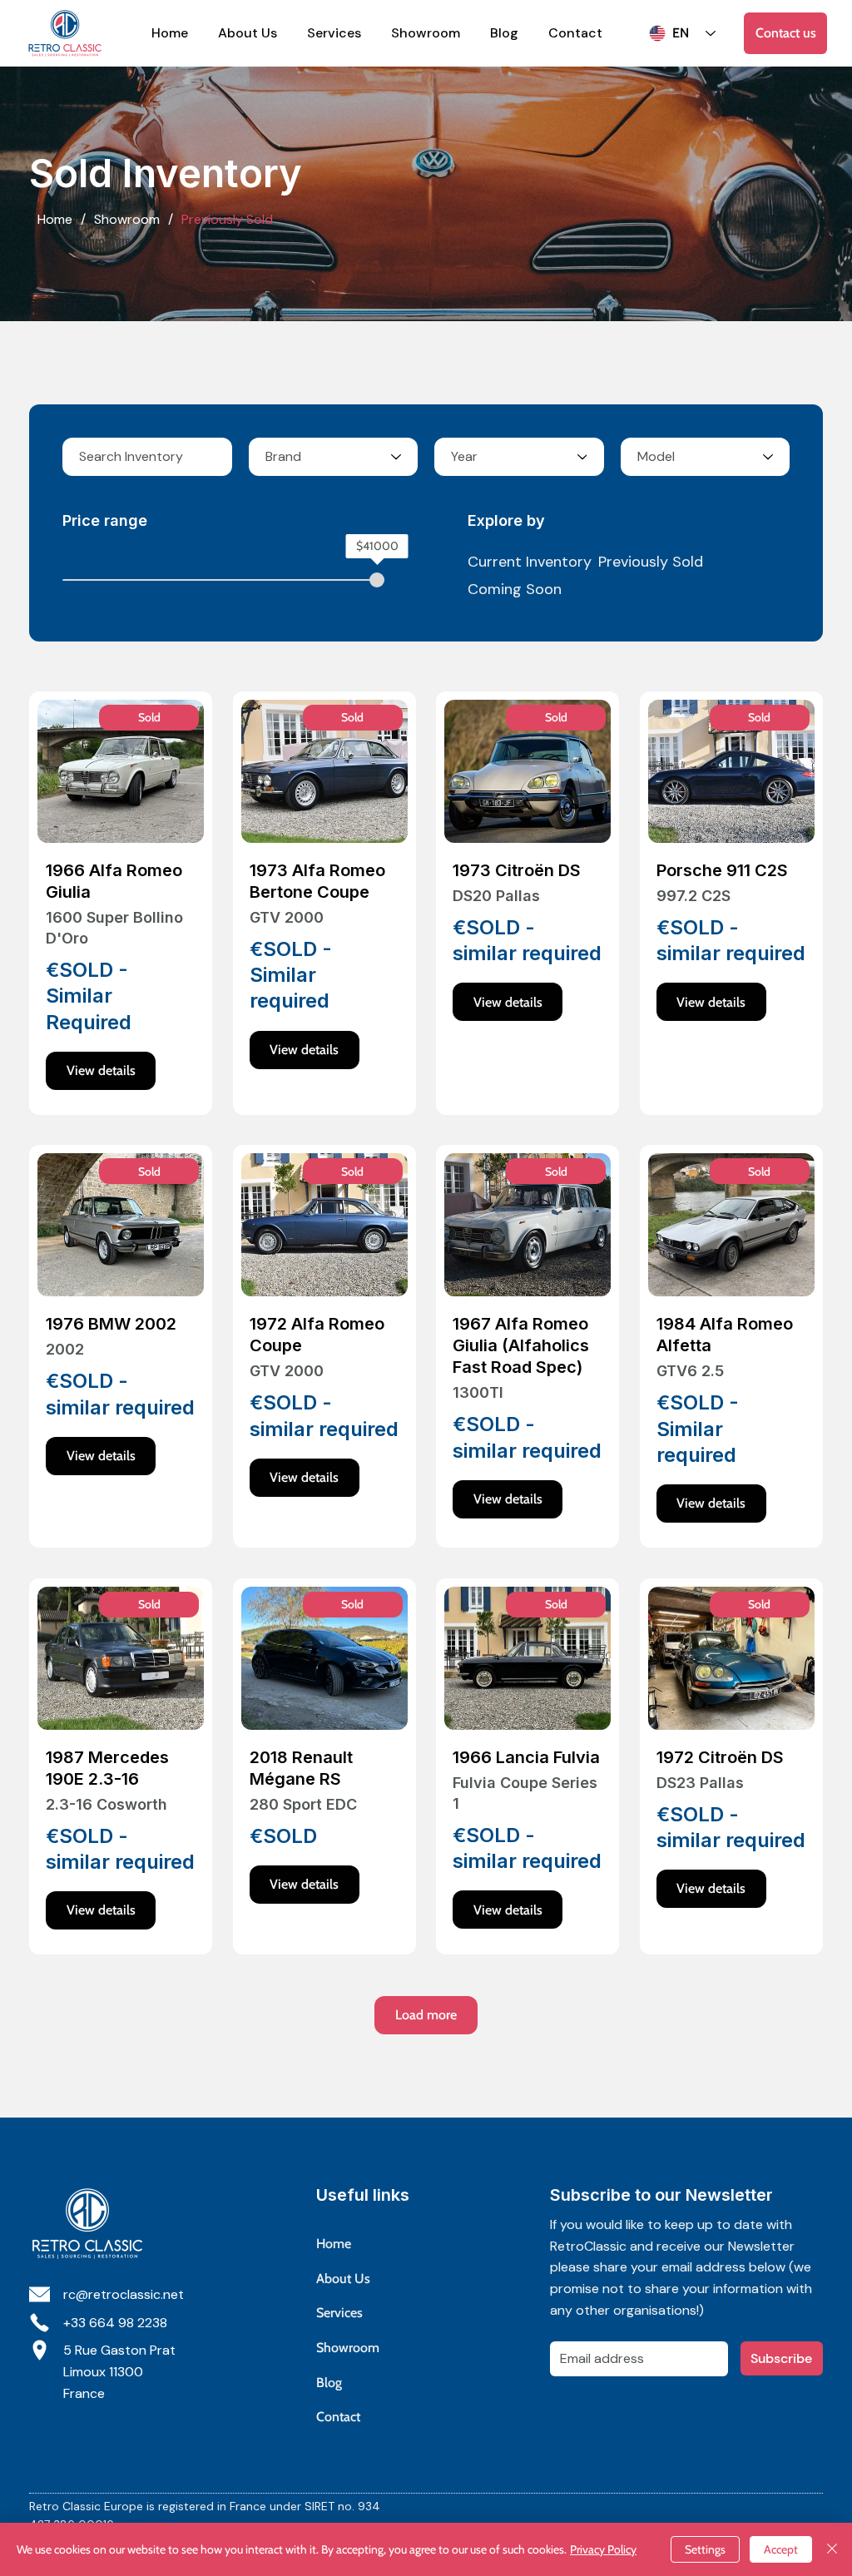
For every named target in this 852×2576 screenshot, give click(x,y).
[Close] (832, 2549)
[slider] (377, 580)
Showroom (348, 2348)
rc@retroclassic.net (124, 2294)
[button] (149, 718)
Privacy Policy (603, 2549)
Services (339, 2313)
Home (334, 2244)
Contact (338, 2417)
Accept (781, 2549)
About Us (343, 2279)
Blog (329, 2383)
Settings (705, 2549)
